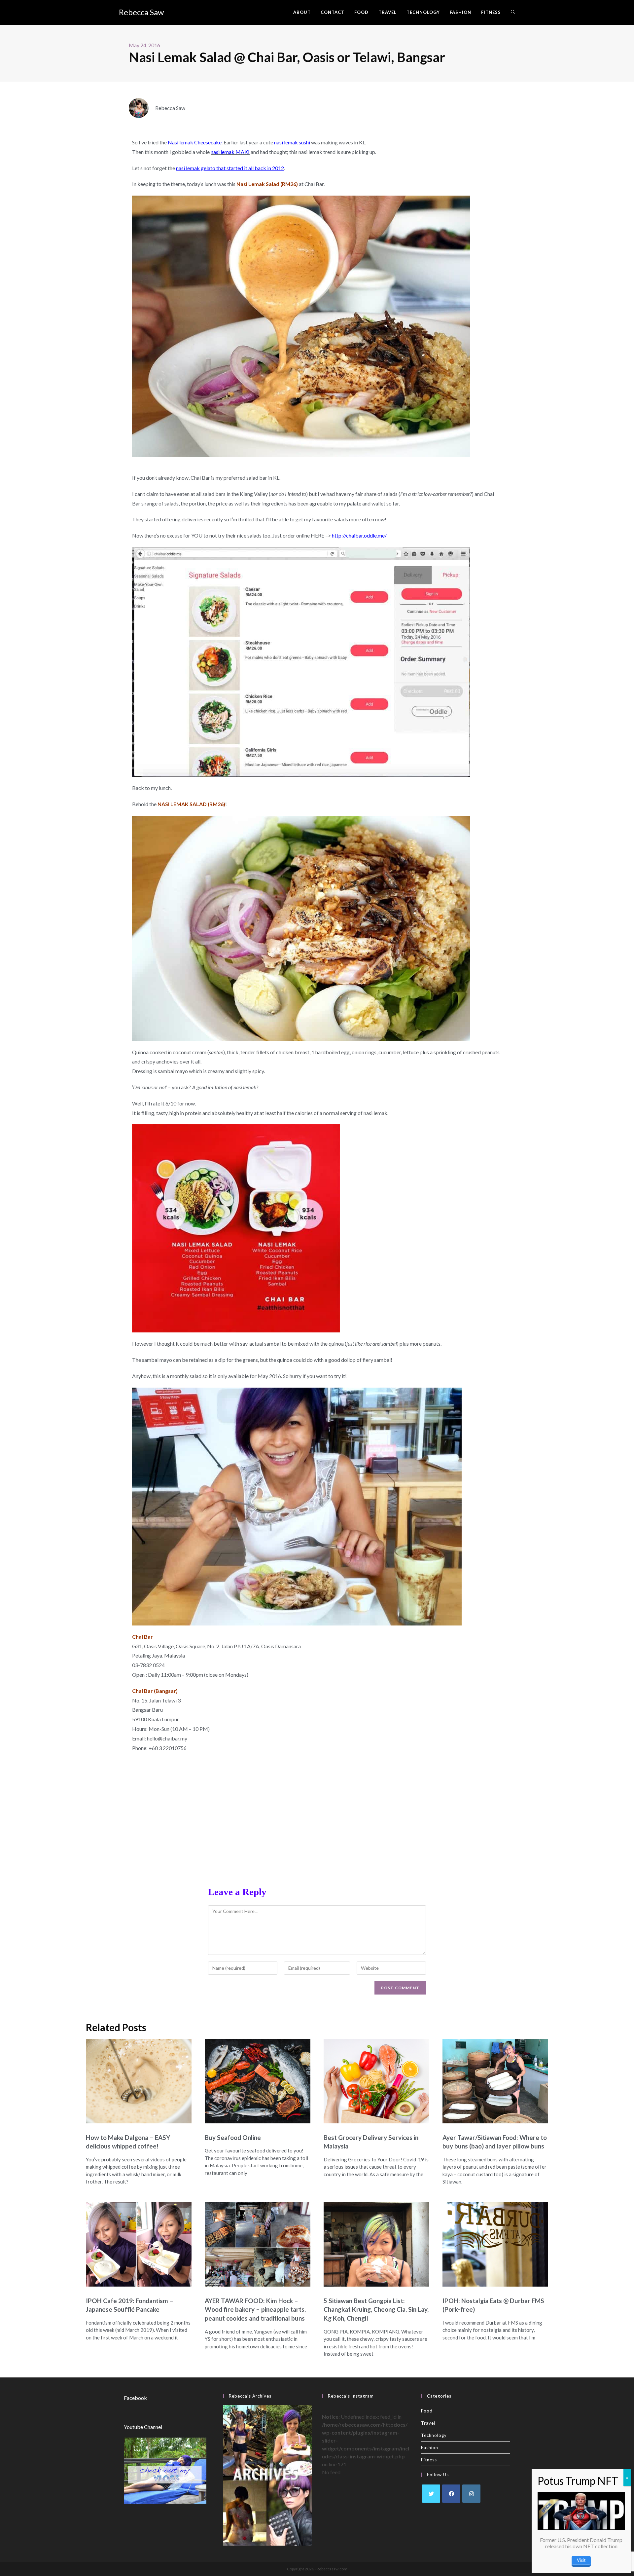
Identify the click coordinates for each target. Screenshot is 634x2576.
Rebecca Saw (141, 12)
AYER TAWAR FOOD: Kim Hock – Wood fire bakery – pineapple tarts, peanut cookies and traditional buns (255, 2309)
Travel (428, 2423)
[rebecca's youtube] (165, 2470)
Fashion (430, 2447)
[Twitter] (431, 2494)
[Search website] (513, 12)
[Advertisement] (317, 1812)
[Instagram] (471, 2494)
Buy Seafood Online (233, 2137)
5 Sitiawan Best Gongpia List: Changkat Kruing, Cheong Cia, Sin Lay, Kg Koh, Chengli (376, 2309)
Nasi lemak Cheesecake (195, 142)
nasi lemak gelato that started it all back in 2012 (230, 168)
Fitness (429, 2460)
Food (427, 2411)
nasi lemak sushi (292, 142)
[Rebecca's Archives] (267, 2474)
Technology (434, 2435)
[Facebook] (451, 2494)
